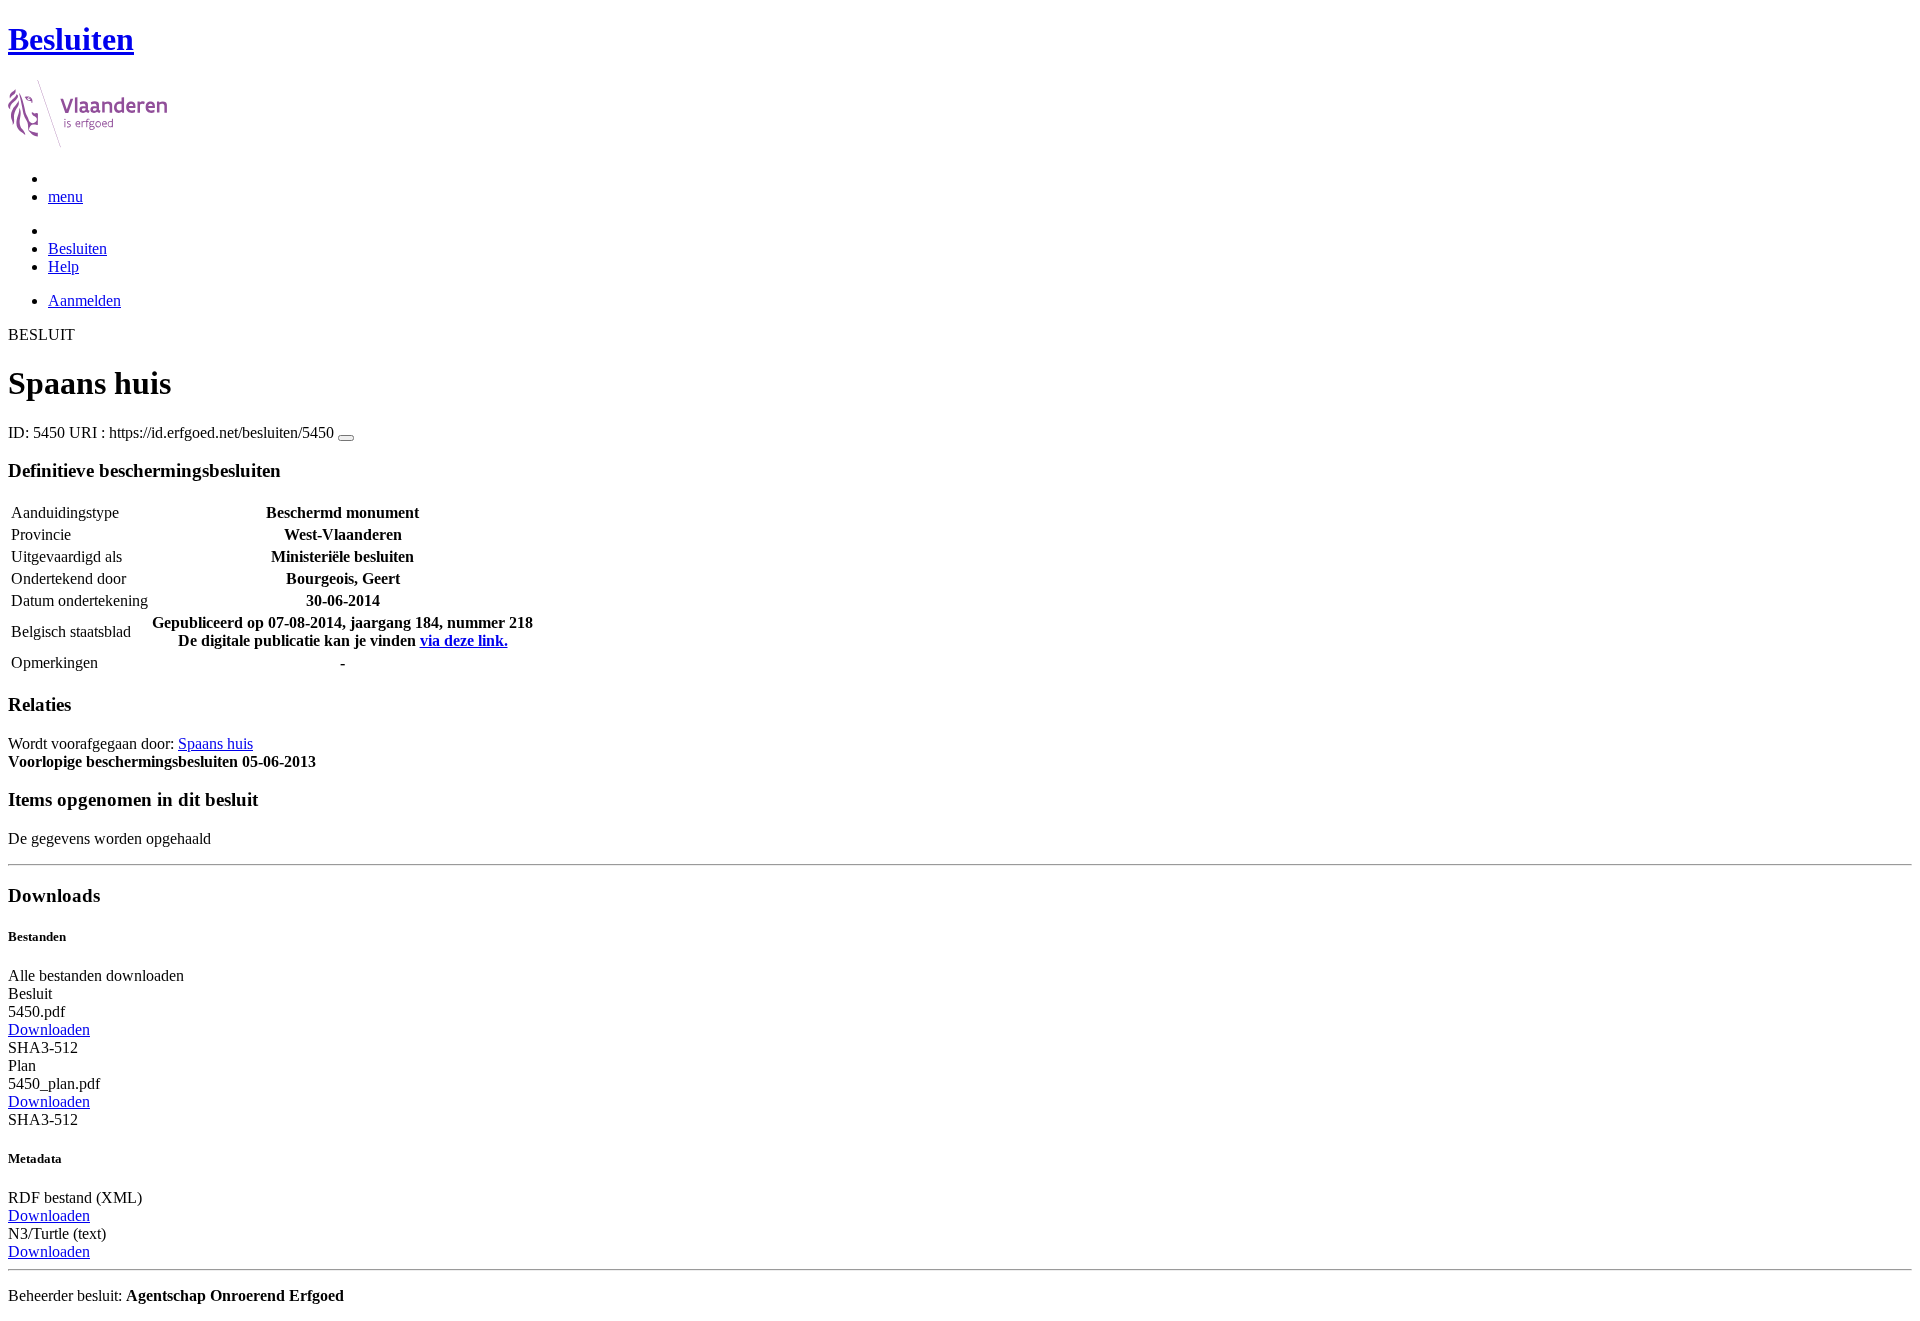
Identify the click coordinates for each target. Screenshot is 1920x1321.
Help (63, 266)
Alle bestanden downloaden (96, 975)
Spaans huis (215, 743)
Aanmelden (84, 300)
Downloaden (49, 1029)
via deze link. (464, 640)
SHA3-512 (43, 1047)
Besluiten (77, 248)
